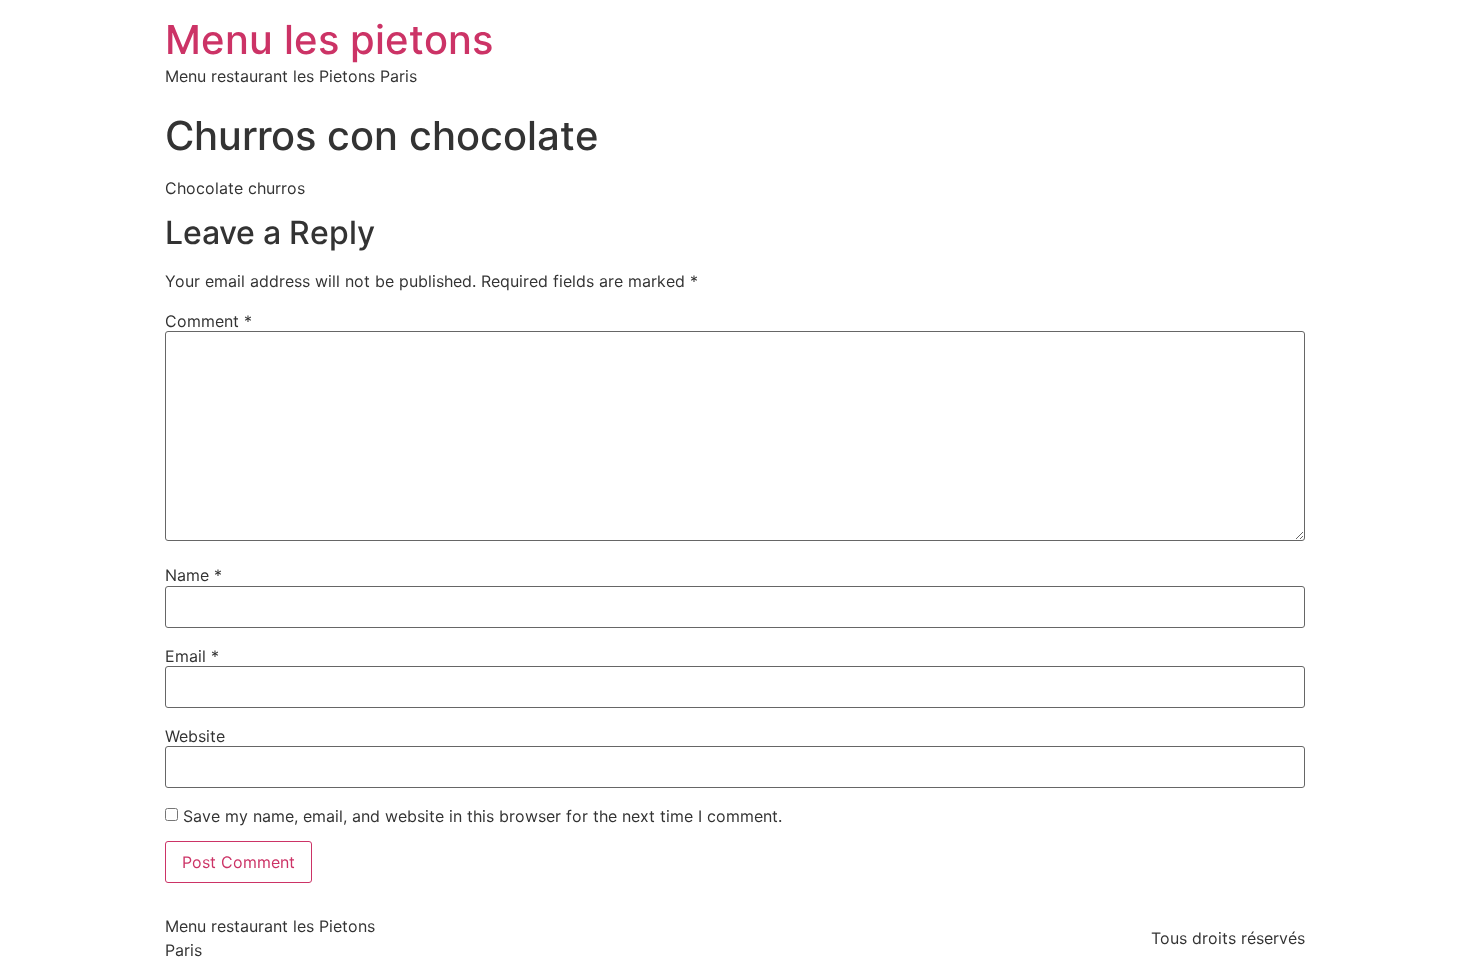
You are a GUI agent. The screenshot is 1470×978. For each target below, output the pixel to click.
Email (192, 656)
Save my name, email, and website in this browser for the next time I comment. (482, 816)
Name (193, 575)
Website (195, 736)
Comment (208, 321)
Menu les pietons (329, 39)
